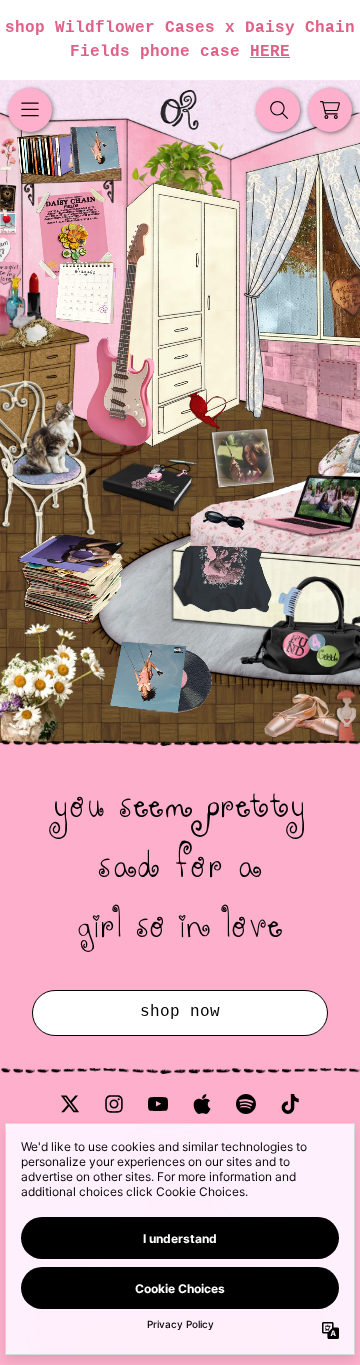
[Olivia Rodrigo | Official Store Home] (180, 110)
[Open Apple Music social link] (202, 1104)
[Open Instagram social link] (114, 1104)
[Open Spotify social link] (246, 1104)
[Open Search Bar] (278, 110)
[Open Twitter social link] (70, 1104)
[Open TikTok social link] (290, 1104)
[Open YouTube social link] (158, 1104)
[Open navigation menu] (30, 110)
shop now (180, 1012)
